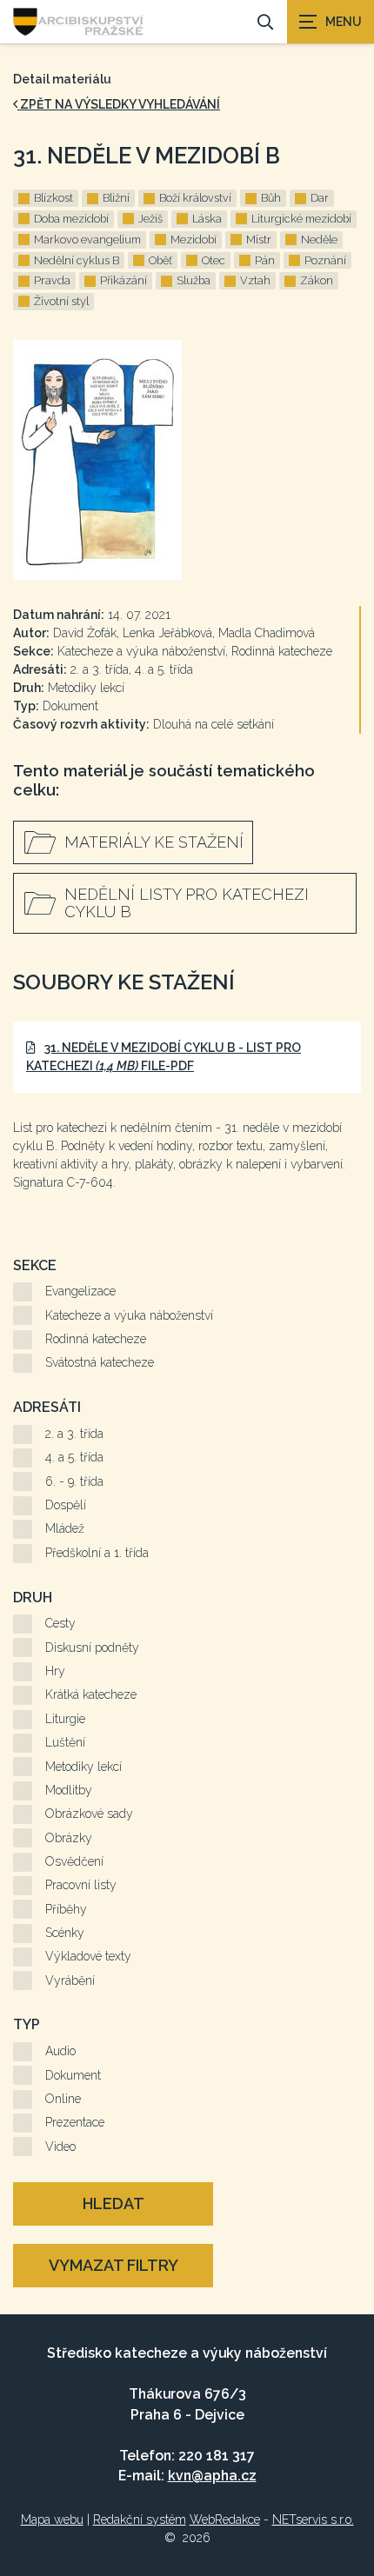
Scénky (65, 1933)
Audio (60, 2051)
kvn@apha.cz (212, 2476)
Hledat (114, 2203)
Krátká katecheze (91, 1694)
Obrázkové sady (89, 1814)
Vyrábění (70, 1980)
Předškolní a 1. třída (97, 1553)
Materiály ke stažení (154, 842)
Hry (55, 1671)
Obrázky (69, 1838)
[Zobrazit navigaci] (331, 22)
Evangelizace (80, 1291)
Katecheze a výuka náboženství (129, 1315)
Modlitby (69, 1790)
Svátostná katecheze (100, 1362)
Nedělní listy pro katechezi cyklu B (187, 903)
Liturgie (65, 1719)
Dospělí (66, 1505)
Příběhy (66, 1909)
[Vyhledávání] (265, 22)
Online (63, 2099)
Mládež (65, 1528)
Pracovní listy (81, 1885)
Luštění (65, 1742)
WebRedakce (225, 2519)
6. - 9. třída (74, 1481)
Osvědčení (74, 1861)
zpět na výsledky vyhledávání (119, 104)
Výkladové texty (88, 1956)
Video (60, 2147)
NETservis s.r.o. (313, 2519)
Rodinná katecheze (96, 1339)
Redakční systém (140, 2519)
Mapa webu (52, 2519)
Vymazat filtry (114, 2265)
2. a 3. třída (74, 1434)
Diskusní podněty (92, 1647)
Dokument (73, 2075)
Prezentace (75, 2122)
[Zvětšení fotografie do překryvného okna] (187, 460)
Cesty (60, 1623)
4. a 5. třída (74, 1457)
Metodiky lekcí (83, 1767)
